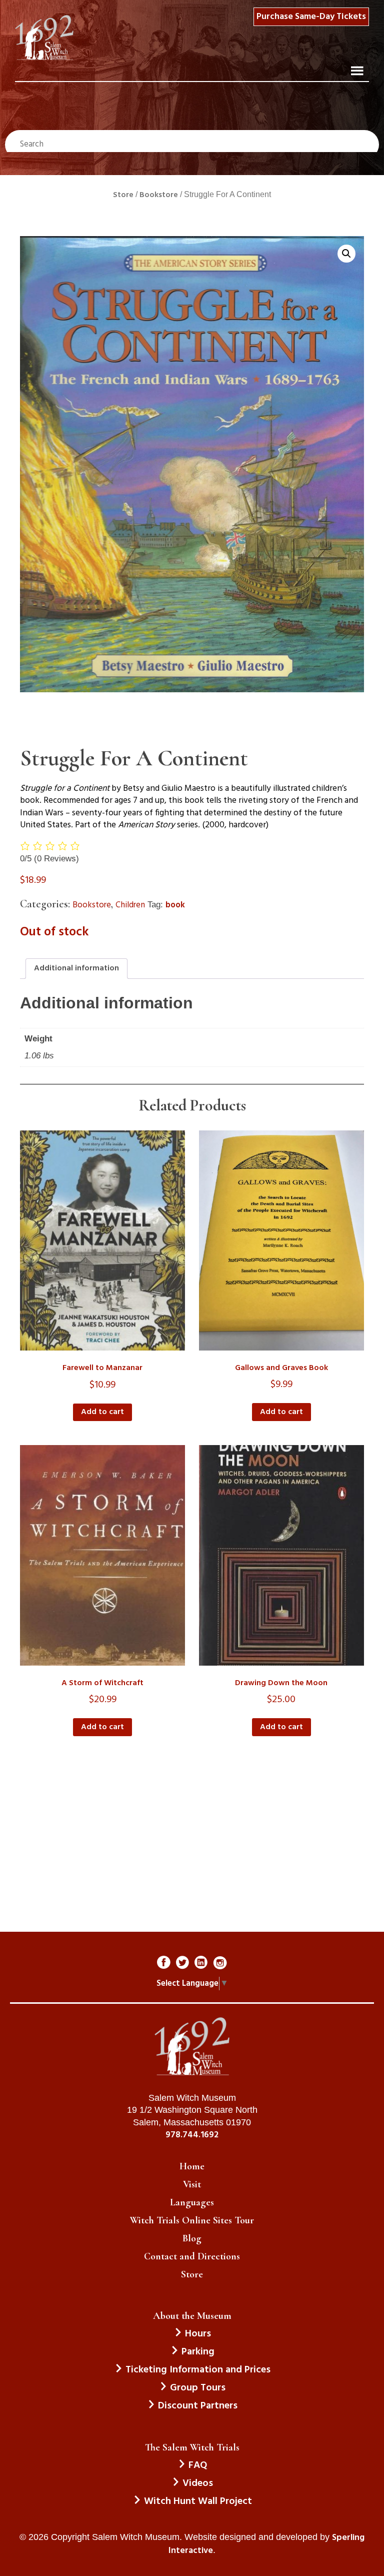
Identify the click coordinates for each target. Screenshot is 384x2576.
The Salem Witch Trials (192, 2447)
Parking (198, 2352)
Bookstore (159, 195)
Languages (192, 2202)
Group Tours (198, 2388)
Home (192, 2166)
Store (123, 195)
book (175, 905)
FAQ (198, 2465)
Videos (198, 2483)
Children (130, 905)
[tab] (76, 968)
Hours (198, 2334)
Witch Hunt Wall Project (198, 2501)
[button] (346, 254)
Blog (192, 2238)
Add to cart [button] (102, 1412)
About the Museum (192, 2316)
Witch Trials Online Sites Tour (192, 2220)
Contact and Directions (192, 2256)
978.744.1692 (192, 2135)
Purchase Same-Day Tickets (311, 17)
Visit (192, 2184)
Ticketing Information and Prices (198, 2370)
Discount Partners (198, 2406)
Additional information (76, 968)
